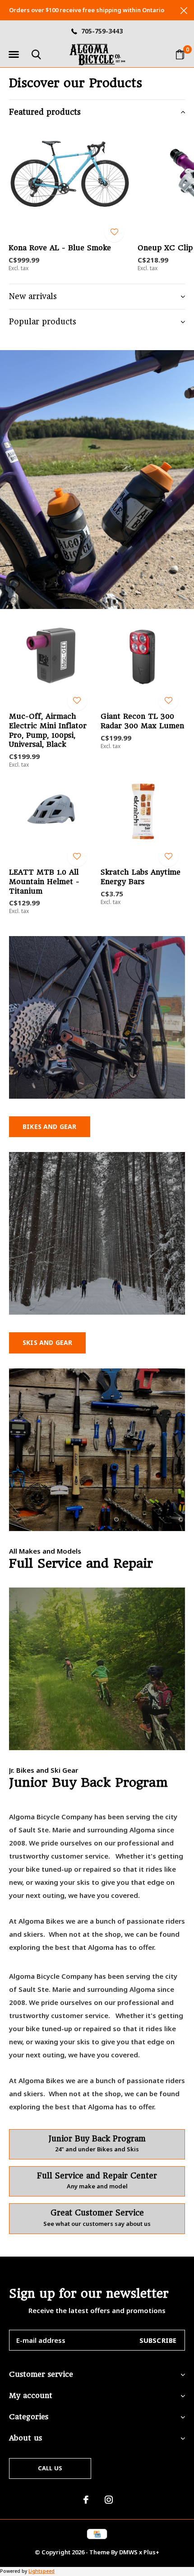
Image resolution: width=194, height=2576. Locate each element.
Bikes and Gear (50, 1126)
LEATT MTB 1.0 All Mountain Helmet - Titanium (44, 882)
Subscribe (158, 2340)
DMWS (128, 2552)
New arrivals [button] (33, 296)
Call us (50, 2468)
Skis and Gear (47, 1342)
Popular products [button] (43, 322)
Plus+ (151, 2552)
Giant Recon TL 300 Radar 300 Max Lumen (142, 721)
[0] (180, 54)
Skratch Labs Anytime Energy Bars (141, 877)
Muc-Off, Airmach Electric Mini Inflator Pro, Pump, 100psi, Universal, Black (48, 730)
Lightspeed (42, 2571)
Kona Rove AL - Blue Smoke (60, 248)
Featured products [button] (45, 112)
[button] (14, 55)
